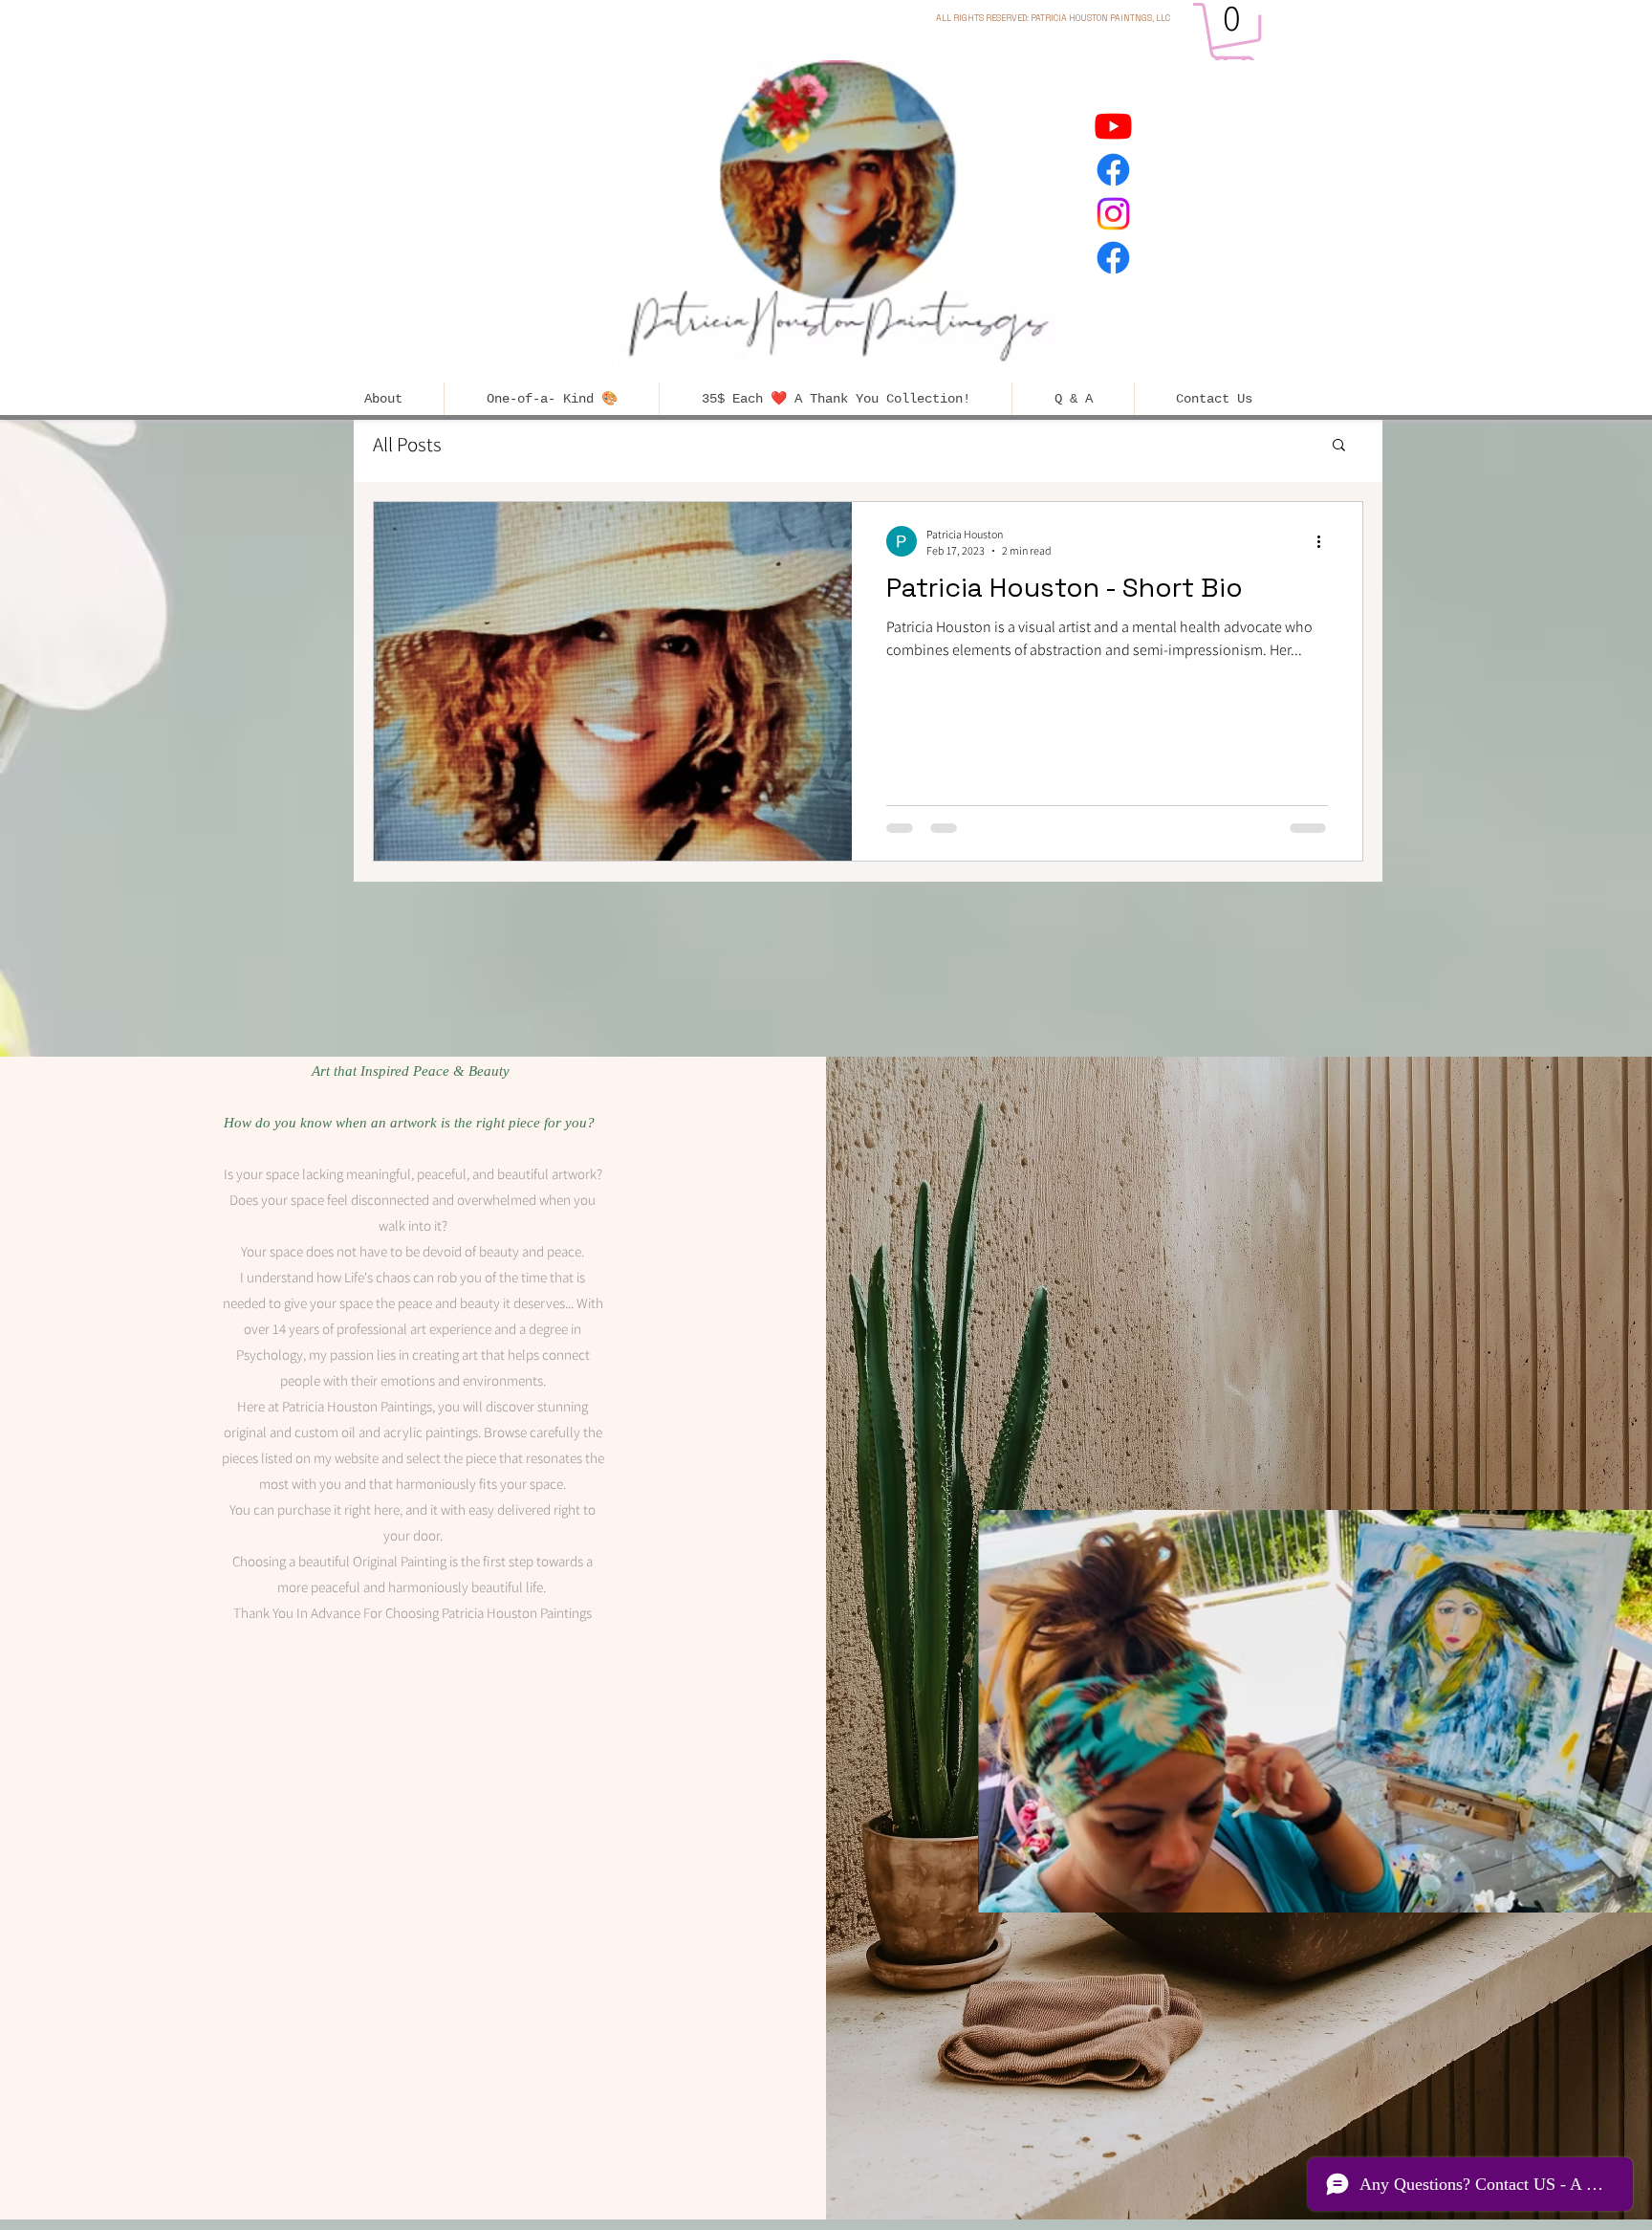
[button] (1234, 37)
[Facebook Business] (1113, 170)
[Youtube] (1113, 126)
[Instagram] (1113, 214)
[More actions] (1325, 541)
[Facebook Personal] (1113, 258)
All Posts (407, 444)
